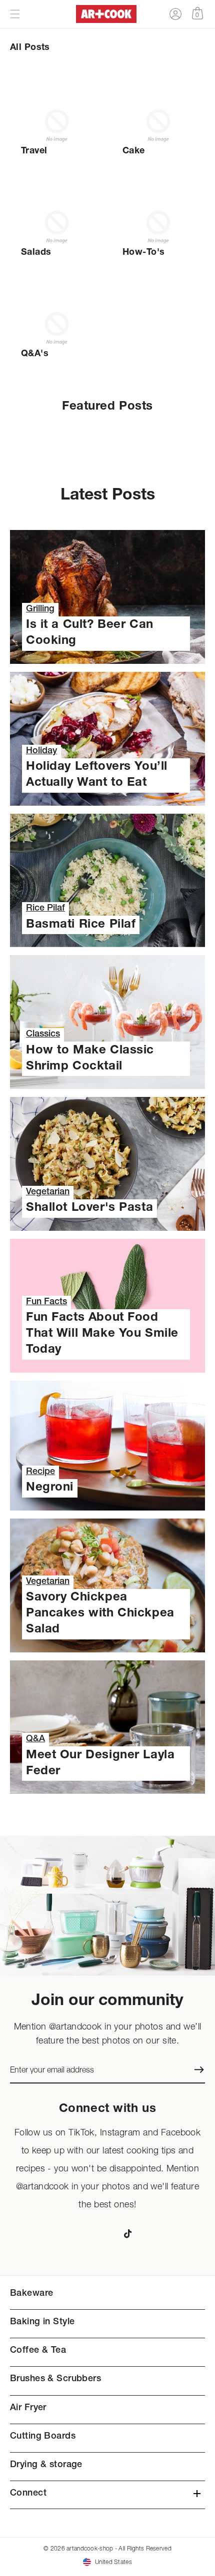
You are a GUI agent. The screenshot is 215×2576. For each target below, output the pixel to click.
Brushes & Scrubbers (55, 2379)
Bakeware (31, 2294)
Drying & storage (46, 2465)
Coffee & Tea (38, 2351)
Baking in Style (42, 2322)
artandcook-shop (90, 2548)
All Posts (30, 48)
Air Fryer (28, 2408)
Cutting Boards (43, 2437)
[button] (15, 14)
